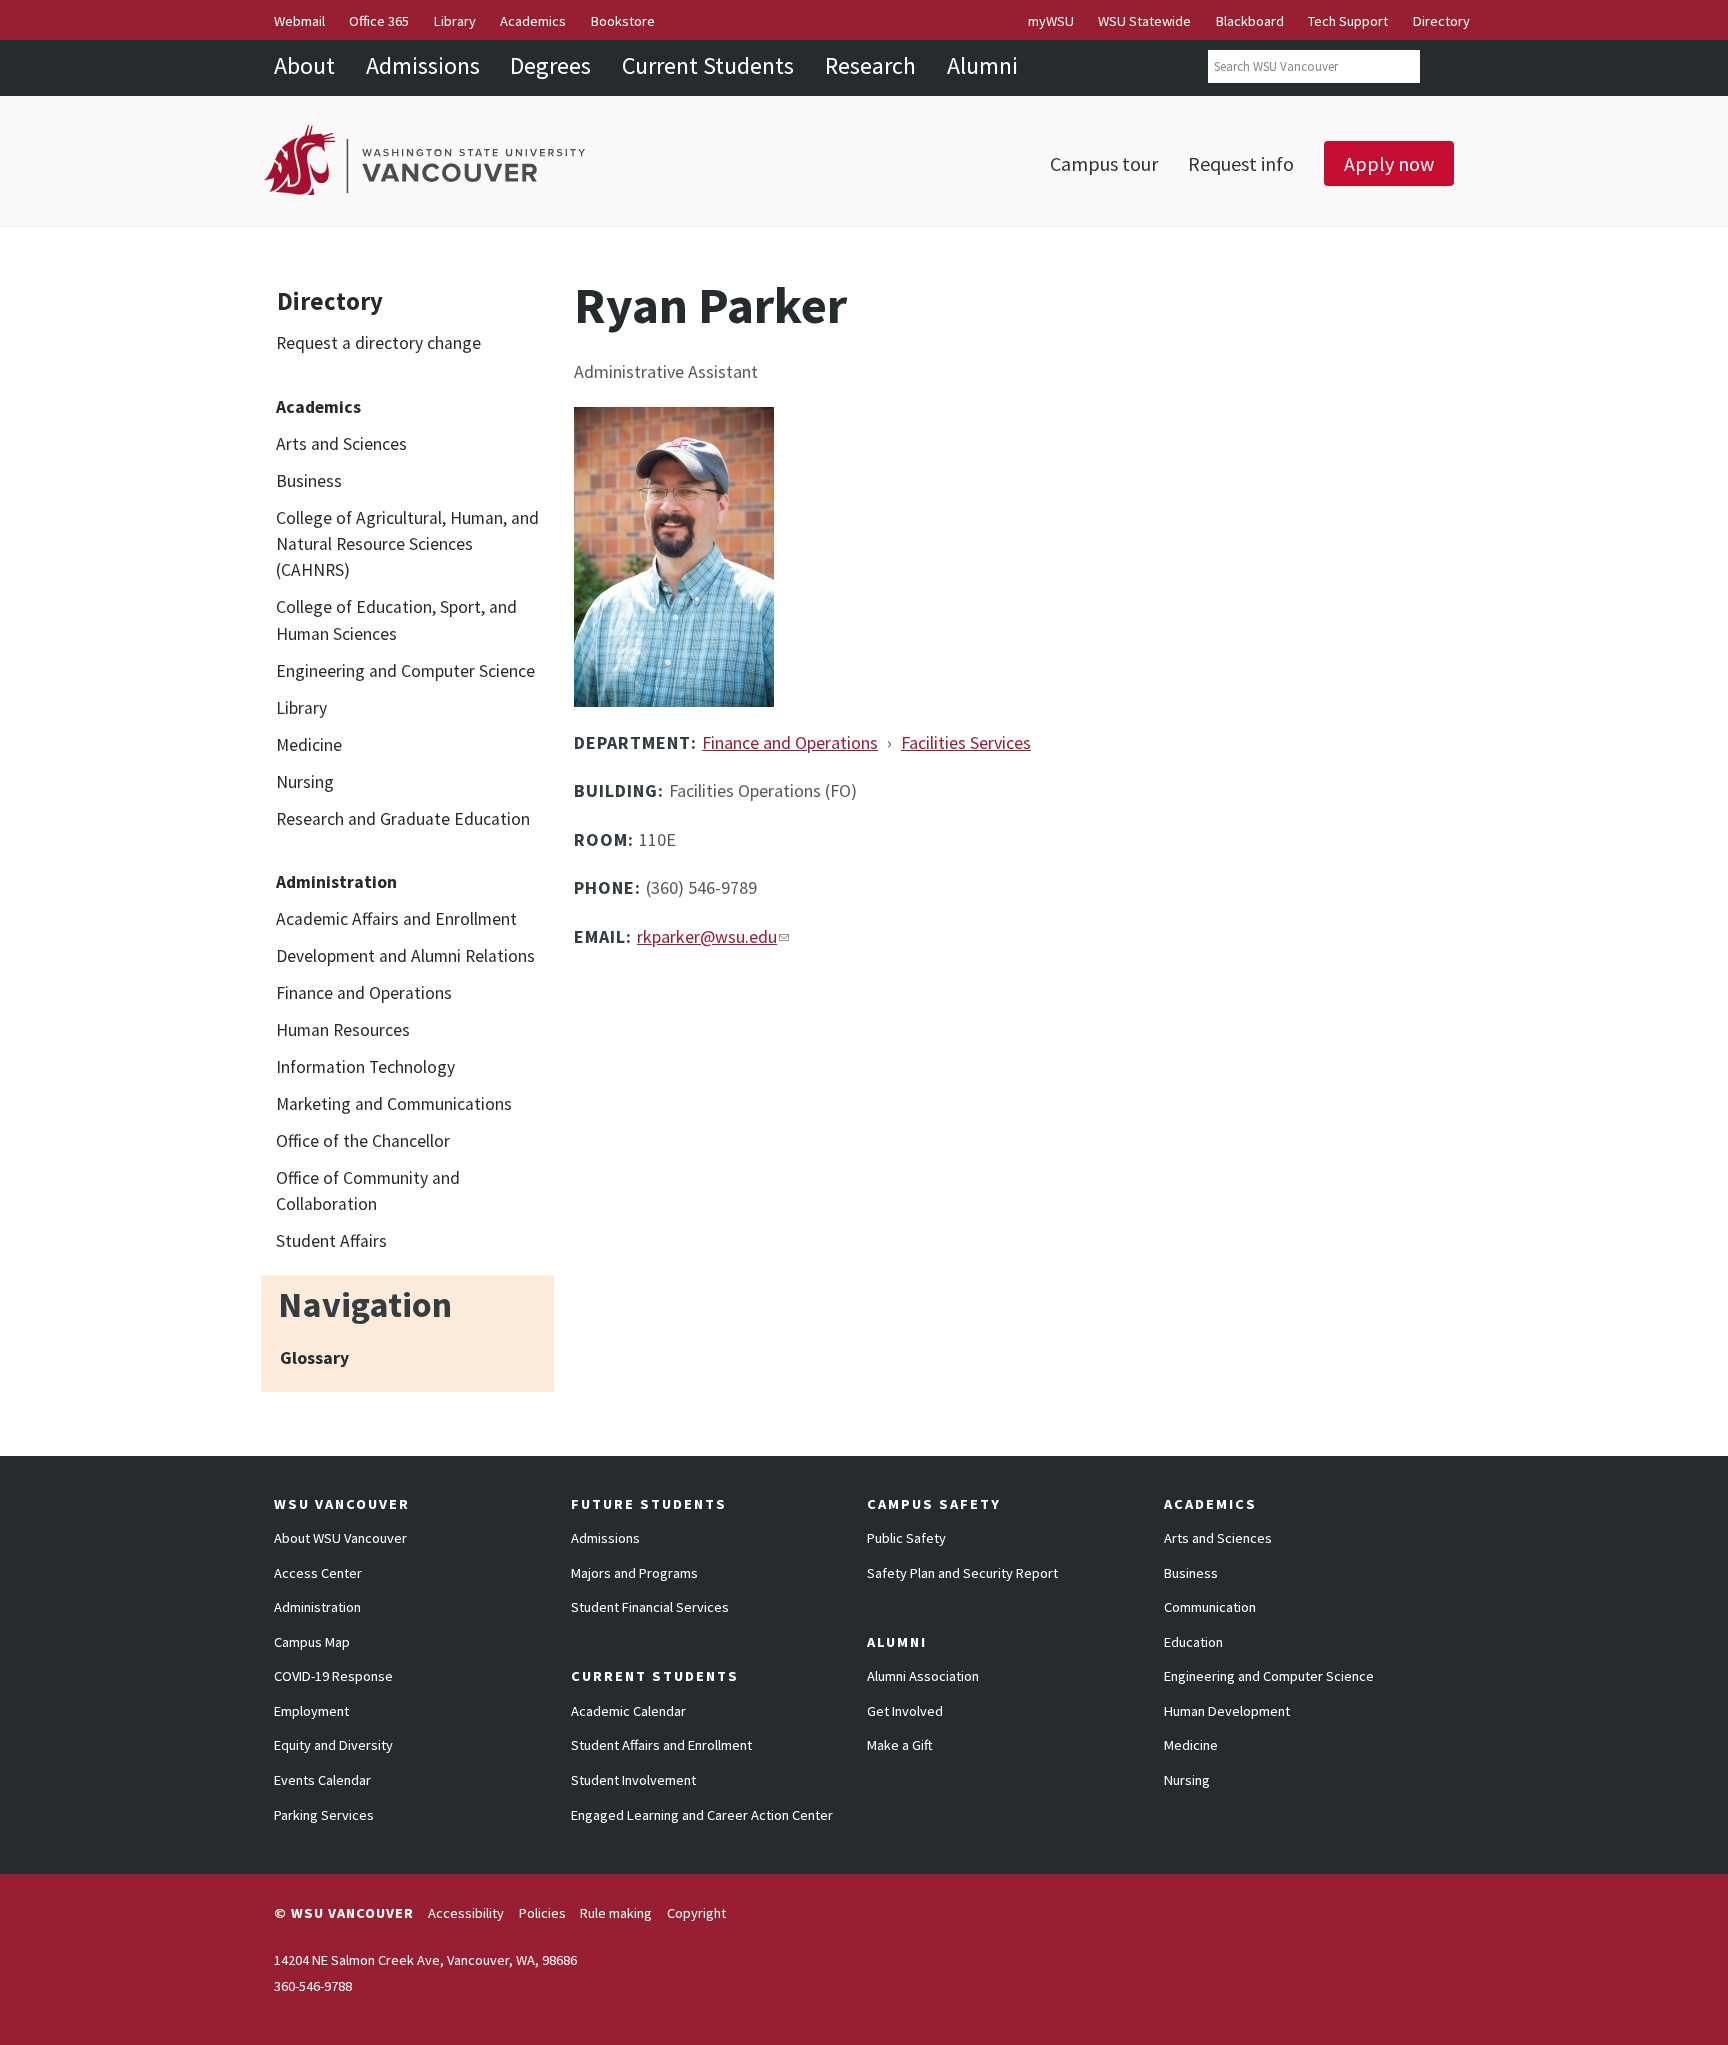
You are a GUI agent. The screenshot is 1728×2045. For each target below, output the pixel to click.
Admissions (423, 65)
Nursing (305, 782)
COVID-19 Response (333, 1676)
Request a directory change (378, 343)
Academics (533, 21)
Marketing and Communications (394, 1104)
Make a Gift (900, 1745)
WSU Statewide (1144, 21)
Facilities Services (966, 742)
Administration (317, 1607)
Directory (1441, 21)
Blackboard (1250, 21)
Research (870, 65)
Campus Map (312, 1642)
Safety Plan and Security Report (962, 1573)
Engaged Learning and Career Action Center (702, 1815)
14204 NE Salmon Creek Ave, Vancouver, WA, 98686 (425, 1960)
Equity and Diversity (333, 1745)
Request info (1241, 163)
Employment (311, 1711)
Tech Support (1348, 21)
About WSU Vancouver (340, 1538)
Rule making (616, 1913)
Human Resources (343, 1030)
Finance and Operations (364, 993)
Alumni (982, 65)
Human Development (1227, 1711)
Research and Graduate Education (403, 819)
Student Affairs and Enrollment (661, 1745)
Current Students (708, 65)
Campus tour (1104, 163)
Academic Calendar (628, 1711)
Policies (542, 1913)
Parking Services (324, 1815)
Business (309, 481)
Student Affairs (331, 1241)
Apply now (1389, 163)
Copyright (696, 1913)
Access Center (318, 1573)
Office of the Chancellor (363, 1141)
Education (1193, 1642)
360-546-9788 (313, 1986)
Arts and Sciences (341, 444)
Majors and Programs (634, 1573)
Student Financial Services (650, 1607)
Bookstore (623, 21)
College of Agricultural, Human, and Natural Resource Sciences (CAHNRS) (407, 544)
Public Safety (906, 1538)
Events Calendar (322, 1780)
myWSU (1051, 21)
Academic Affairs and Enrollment (396, 919)
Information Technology (365, 1067)
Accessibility (466, 1913)
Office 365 (379, 21)
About (304, 65)
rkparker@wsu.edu (707, 936)
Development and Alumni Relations (405, 956)
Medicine (309, 745)
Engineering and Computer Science (405, 671)
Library (455, 21)
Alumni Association (923, 1676)
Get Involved (905, 1711)
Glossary (314, 1358)
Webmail (299, 21)
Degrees (550, 65)
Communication (1210, 1607)
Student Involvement (633, 1780)
